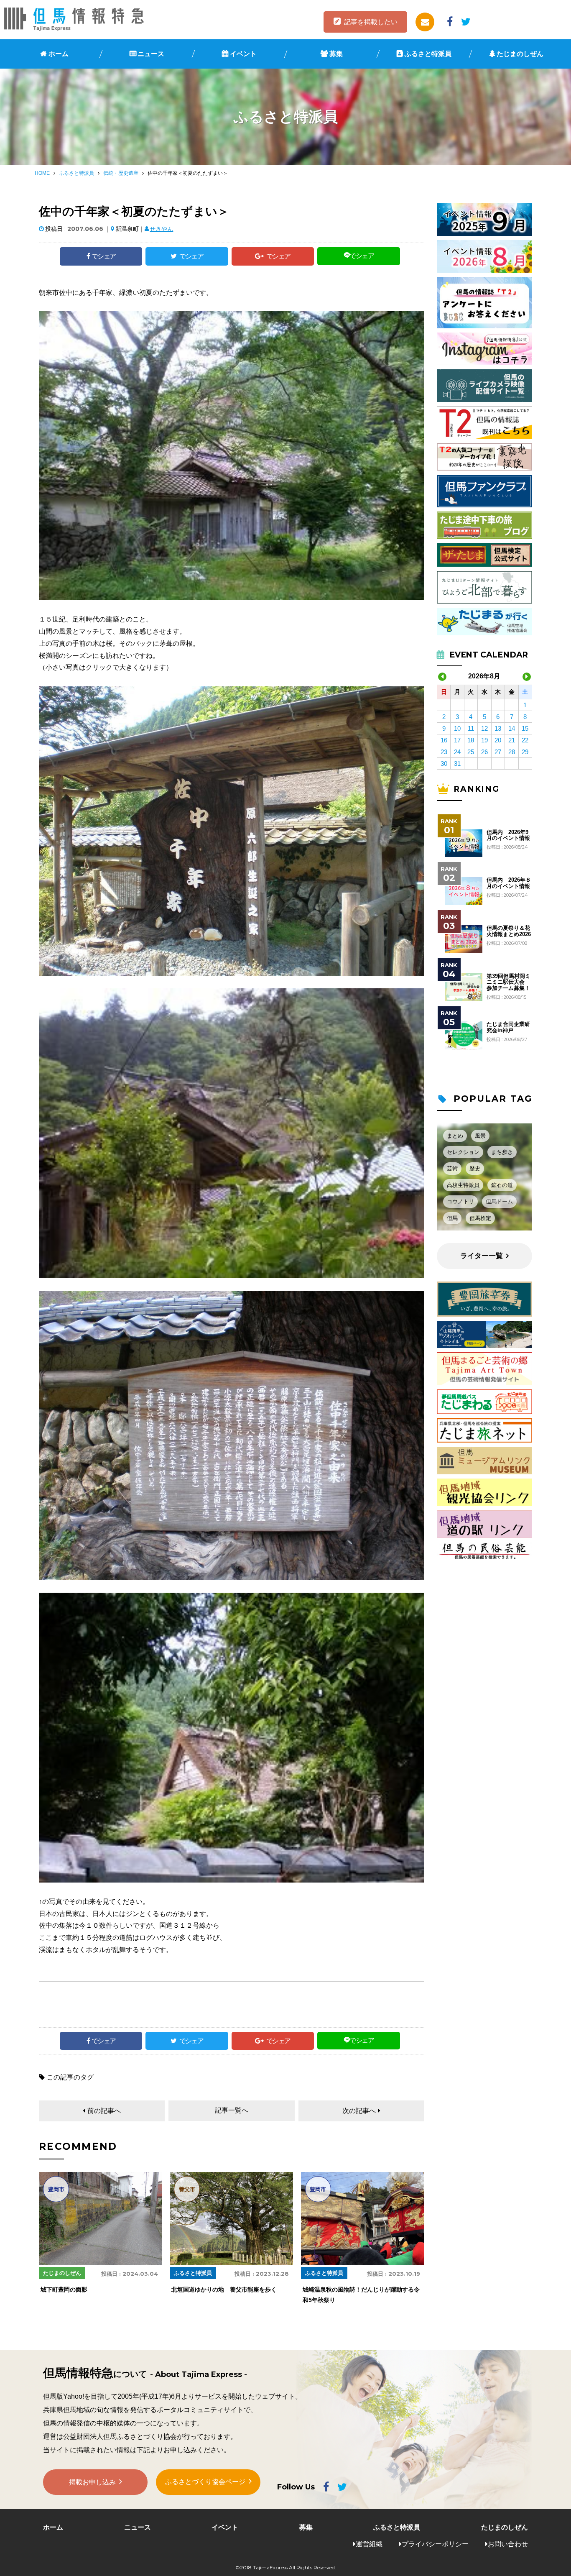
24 (457, 752)
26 (484, 752)
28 (512, 752)
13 (498, 728)
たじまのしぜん (520, 54)
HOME (42, 173)
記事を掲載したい (371, 22)
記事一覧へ (232, 2110)
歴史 (475, 1168)
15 (525, 728)
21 (512, 740)
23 (444, 752)
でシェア (104, 256)
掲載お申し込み (92, 2482)
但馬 (452, 1218)
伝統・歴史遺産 (121, 173)
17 (457, 740)
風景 (480, 1136)
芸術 (452, 1168)
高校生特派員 (463, 1185)
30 (444, 764)
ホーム (59, 54)
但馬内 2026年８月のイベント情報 (509, 883)
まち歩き (502, 1152)
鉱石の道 (502, 1185)
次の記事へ (359, 2111)
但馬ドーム (499, 1201)
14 (512, 728)
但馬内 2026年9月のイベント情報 (508, 835)
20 (498, 740)
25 (471, 752)
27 (498, 752)
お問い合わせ (508, 2544)
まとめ (455, 1136)
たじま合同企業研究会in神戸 (508, 1027)
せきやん (161, 229)
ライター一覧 (482, 1256)
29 (525, 752)
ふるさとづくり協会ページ (205, 2482)
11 (471, 728)
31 (457, 764)
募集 (336, 54)
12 (484, 728)
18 (471, 740)
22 (525, 740)
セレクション (463, 1152)
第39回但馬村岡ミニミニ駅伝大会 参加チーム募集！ (509, 982)
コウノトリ (460, 1201)
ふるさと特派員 (428, 54)
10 (457, 728)
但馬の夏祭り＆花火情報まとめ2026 (509, 931)
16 (444, 740)
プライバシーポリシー (435, 2544)
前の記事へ (104, 2111)
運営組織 (369, 2544)
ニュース (151, 54)
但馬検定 (480, 1218)
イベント (243, 54)
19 (484, 740)
